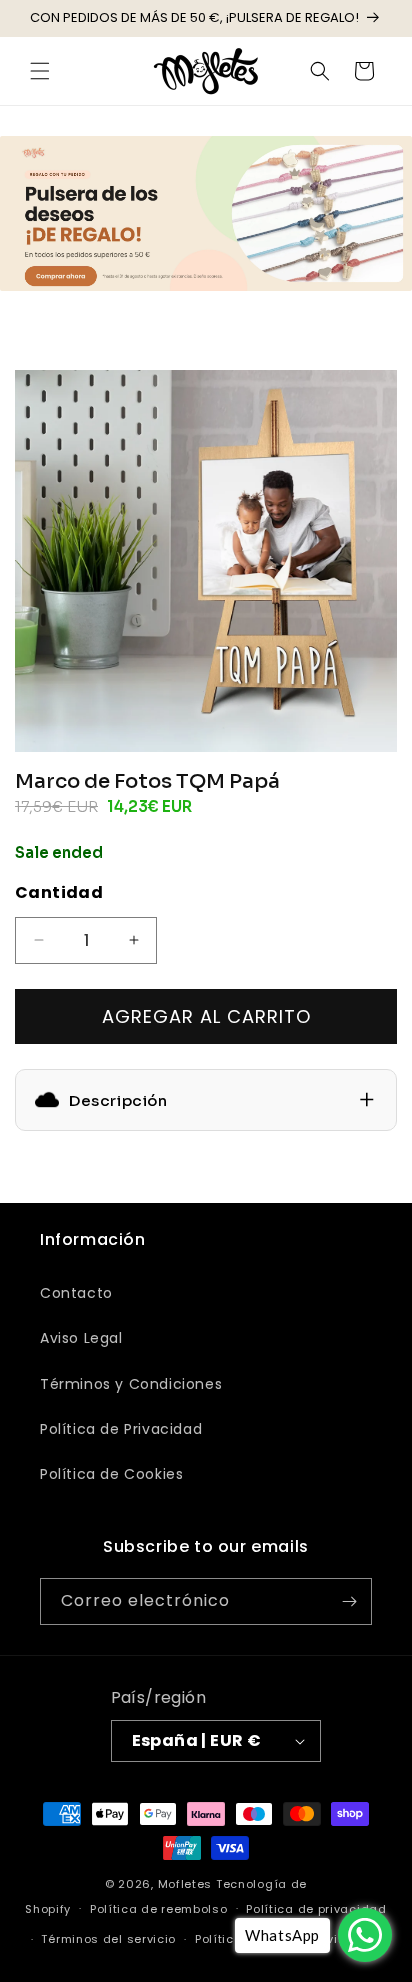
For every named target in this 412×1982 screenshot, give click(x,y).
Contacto (76, 1293)
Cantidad (59, 892)
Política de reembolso (159, 1909)
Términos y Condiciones (131, 1384)
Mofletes (185, 1884)
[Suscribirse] (349, 1601)
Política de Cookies (111, 1474)
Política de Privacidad (121, 1429)
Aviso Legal (81, 1338)
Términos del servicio (108, 1939)
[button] (40, 71)
